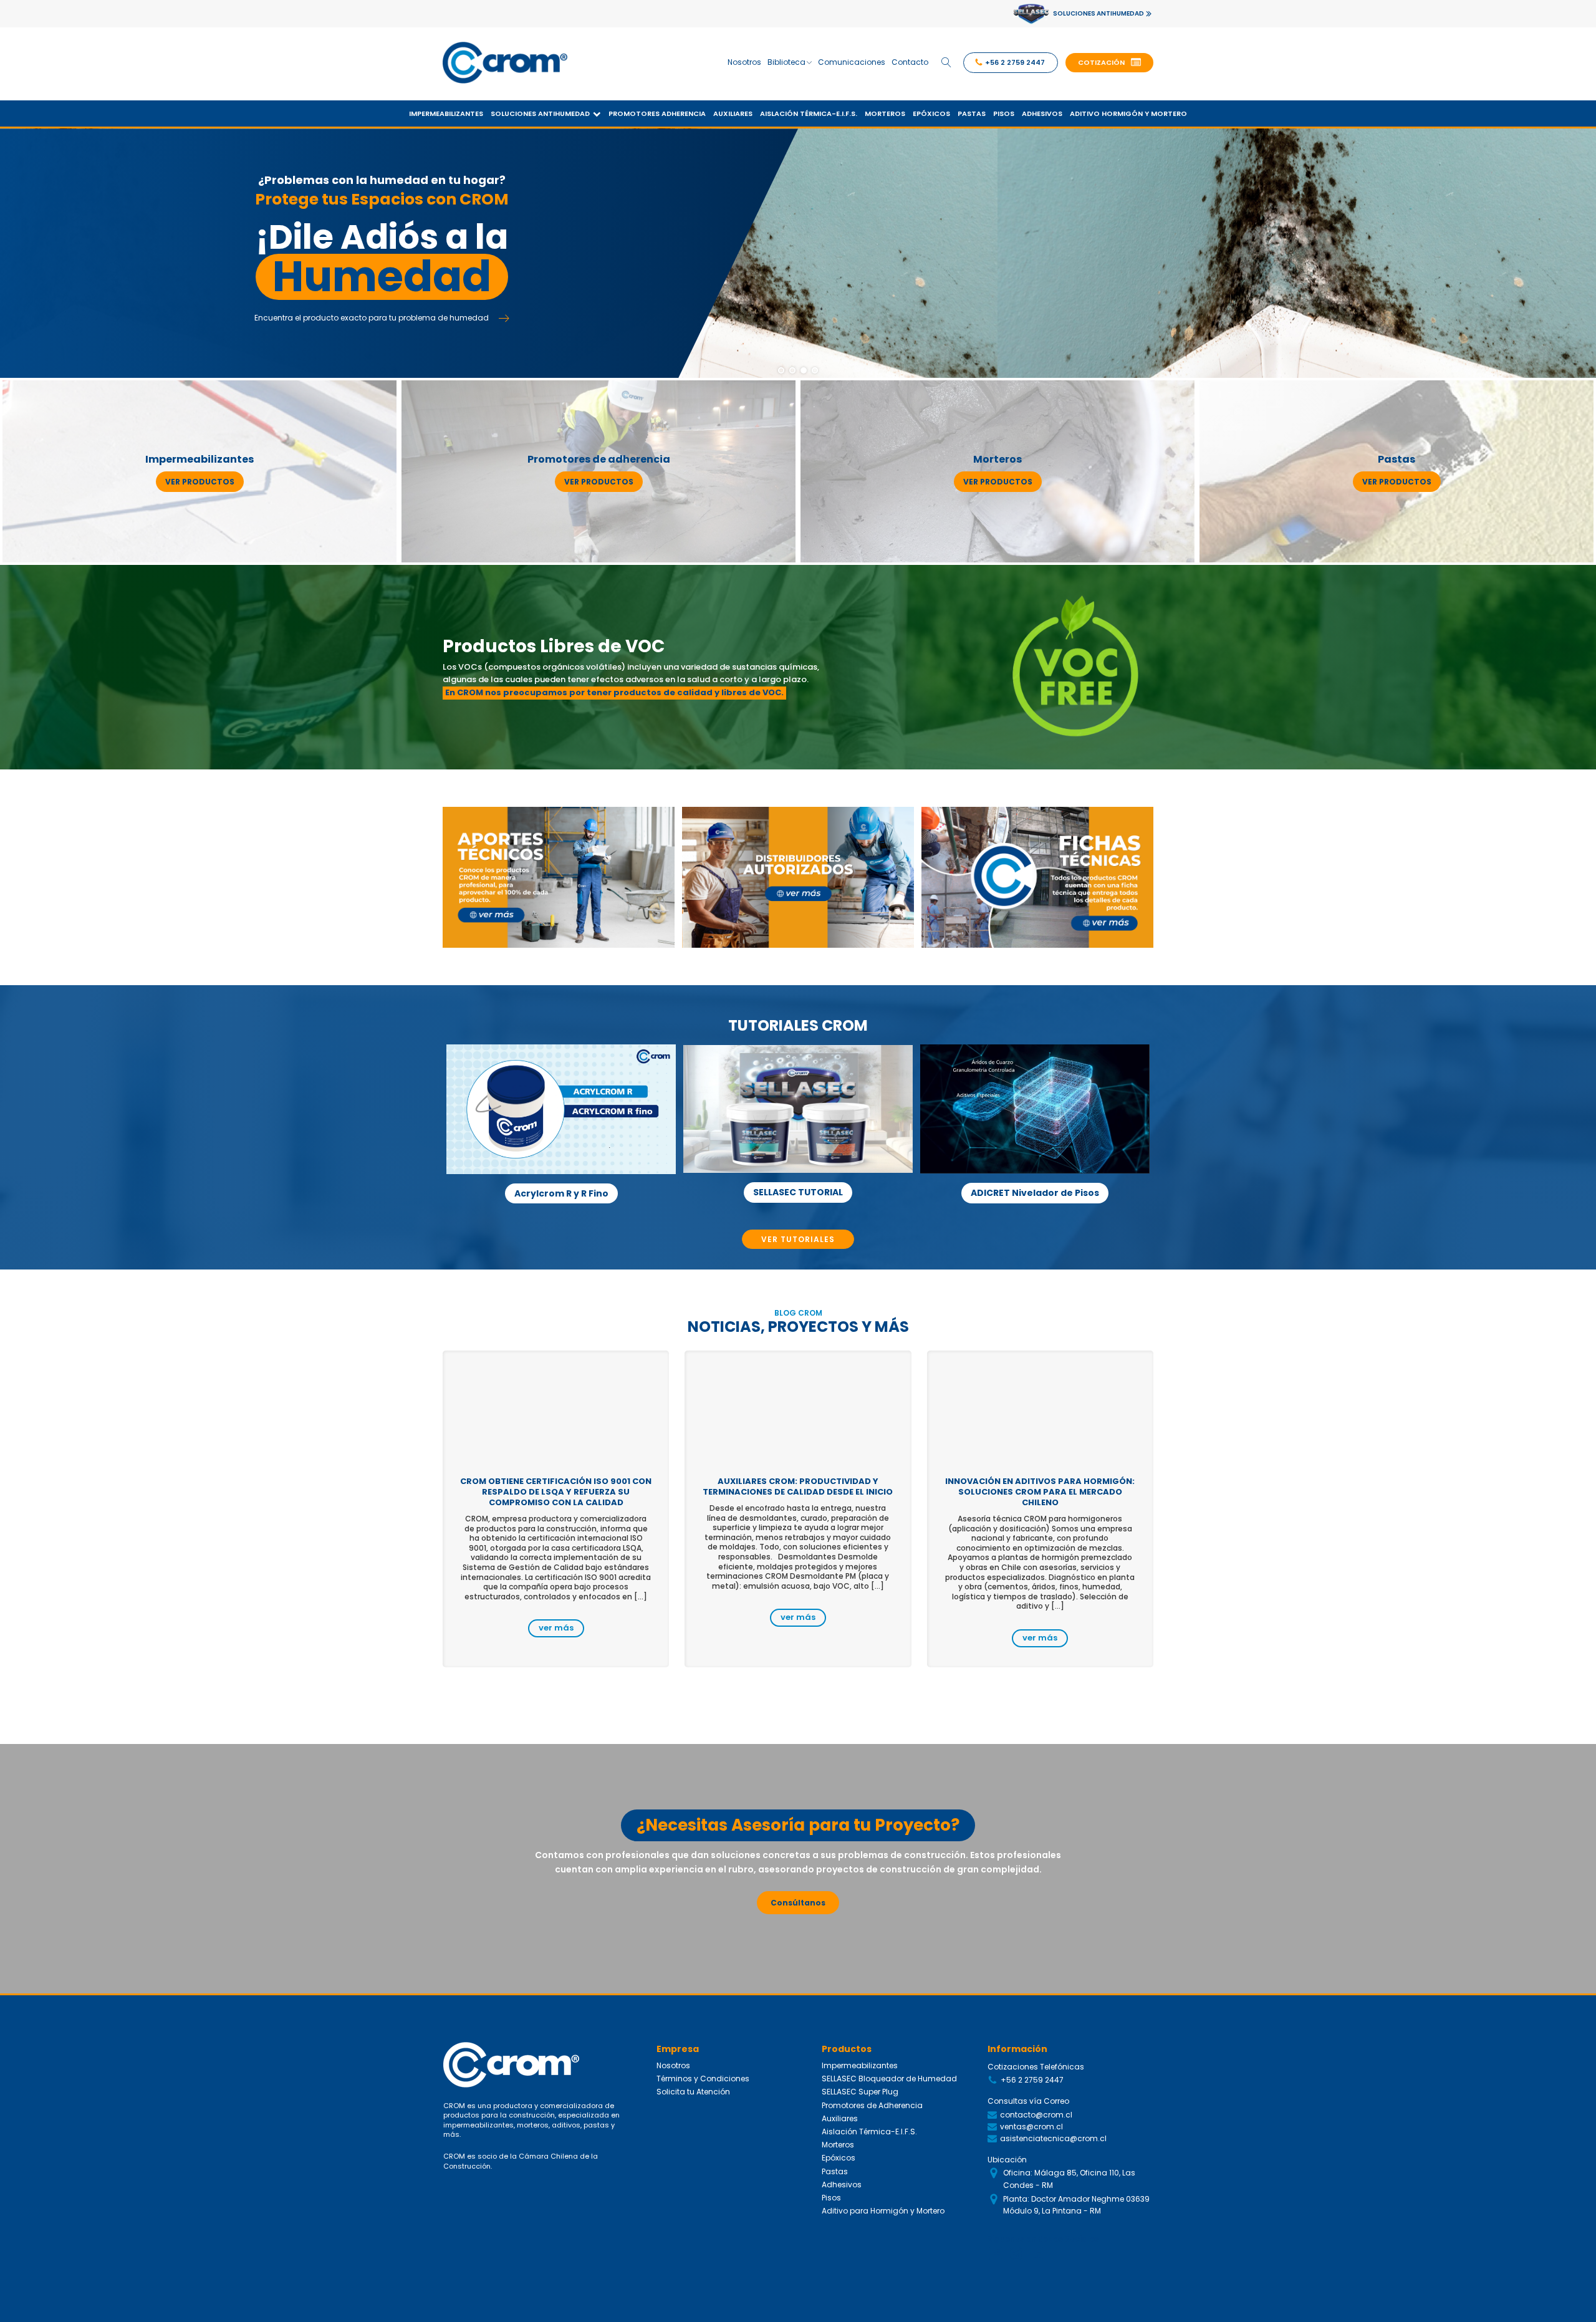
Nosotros (744, 62)
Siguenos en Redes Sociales (1043, 2239)
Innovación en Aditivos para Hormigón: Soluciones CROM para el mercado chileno (1040, 1492)
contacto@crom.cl (1036, 2115)
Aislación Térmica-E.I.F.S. (809, 113)
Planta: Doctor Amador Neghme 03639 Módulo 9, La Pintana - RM (1076, 2205)
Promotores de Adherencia (872, 2105)
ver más (556, 1628)
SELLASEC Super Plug (860, 2092)
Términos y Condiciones (703, 2079)
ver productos (200, 482)
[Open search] (946, 62)
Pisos (1004, 113)
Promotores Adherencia (657, 113)
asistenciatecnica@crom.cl (1053, 2138)
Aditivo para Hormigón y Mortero (883, 2211)
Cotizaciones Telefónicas (1036, 2067)
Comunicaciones (852, 62)
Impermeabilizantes (446, 113)
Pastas (972, 113)
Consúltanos (798, 1903)
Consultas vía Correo (1028, 2101)
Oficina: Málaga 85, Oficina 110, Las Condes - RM (1069, 2179)
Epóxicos (931, 113)
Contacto (910, 62)
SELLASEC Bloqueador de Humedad (889, 2079)
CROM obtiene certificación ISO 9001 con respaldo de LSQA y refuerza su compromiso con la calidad (556, 1492)
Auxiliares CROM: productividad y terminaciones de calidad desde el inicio (798, 1486)
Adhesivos (1042, 113)
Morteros (885, 113)
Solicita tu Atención (693, 2092)
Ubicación (1007, 2160)
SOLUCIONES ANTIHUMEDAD (1098, 13)
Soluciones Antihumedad (540, 113)
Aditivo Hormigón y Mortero (1128, 113)
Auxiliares (733, 113)
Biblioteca (786, 62)
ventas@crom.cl (1031, 2127)
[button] (1109, 63)
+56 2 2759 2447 (1032, 2080)
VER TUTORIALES (798, 1239)
